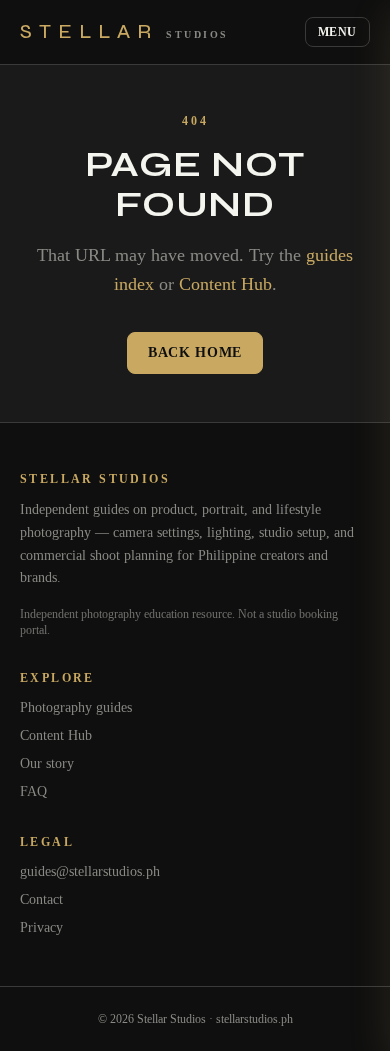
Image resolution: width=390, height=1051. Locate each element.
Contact (41, 899)
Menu (337, 32)
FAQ (33, 791)
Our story (47, 763)
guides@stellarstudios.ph (90, 871)
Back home (195, 352)
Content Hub (225, 284)
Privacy (41, 927)
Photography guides (76, 707)
